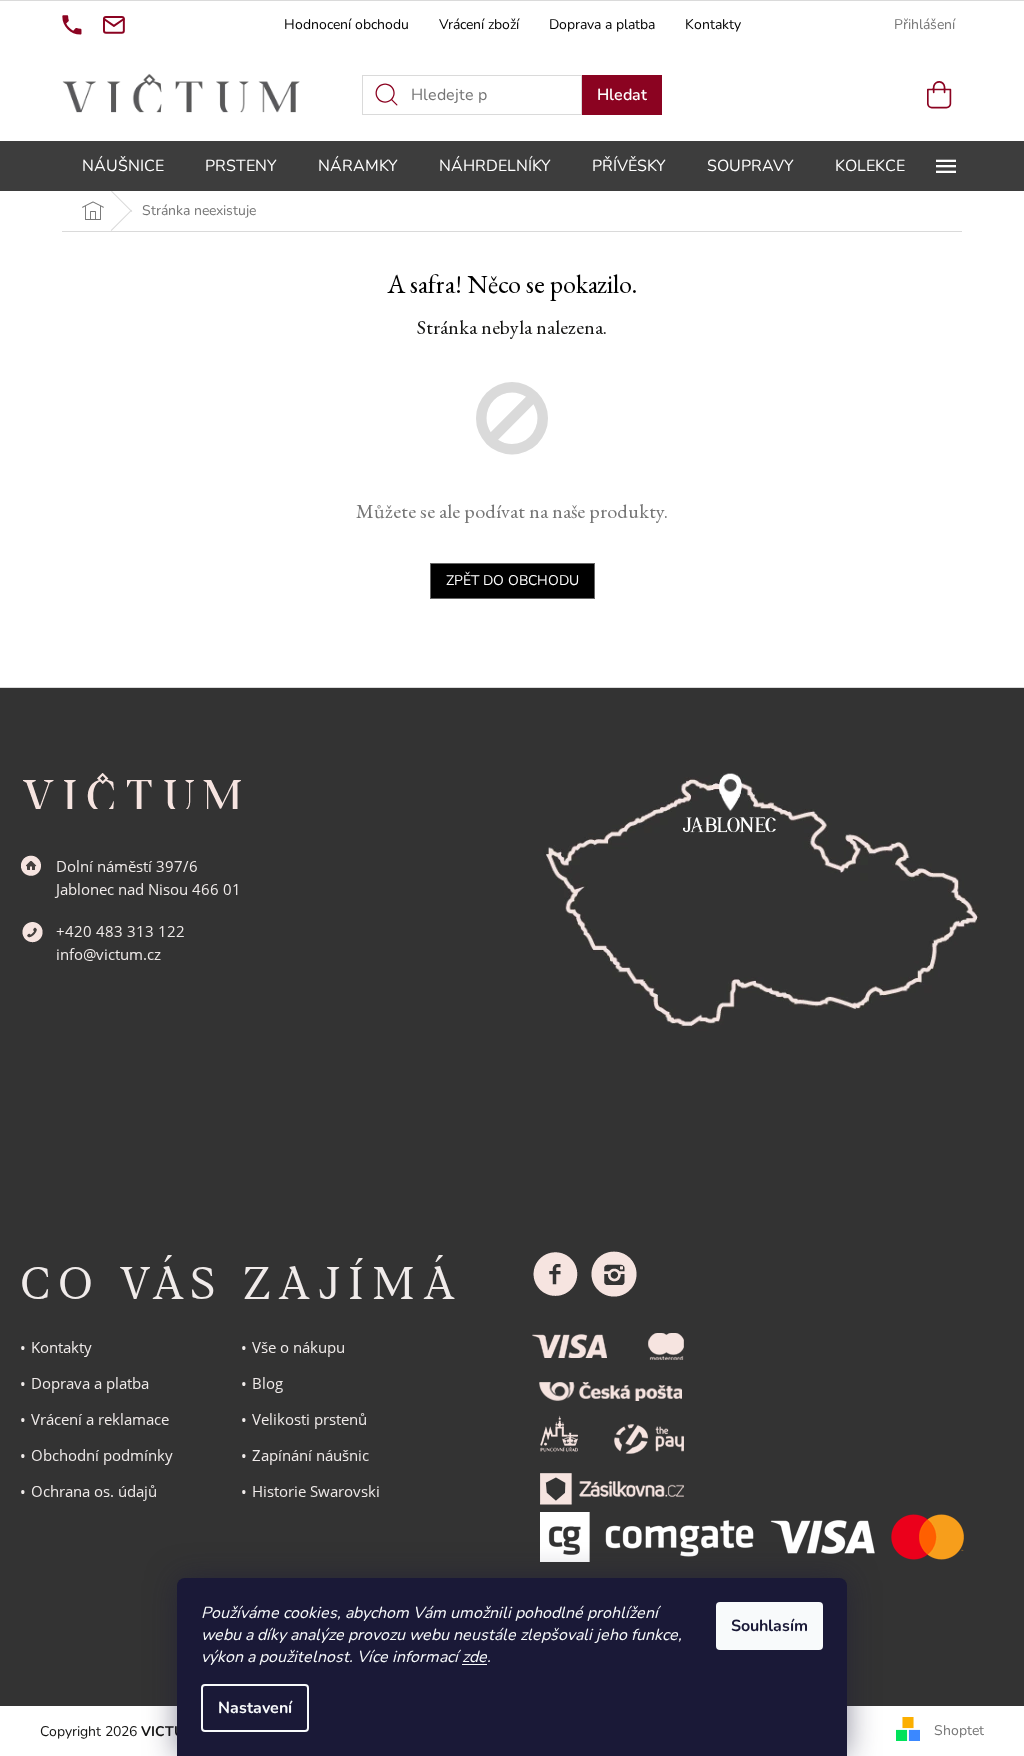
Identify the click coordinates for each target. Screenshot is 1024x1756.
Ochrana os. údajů (94, 1491)
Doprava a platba (602, 24)
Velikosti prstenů (309, 1419)
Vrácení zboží (479, 24)
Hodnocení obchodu (346, 24)
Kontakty (713, 24)
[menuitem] (123, 166)
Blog (267, 1383)
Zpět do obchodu (512, 580)
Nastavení (255, 1708)
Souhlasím (769, 1626)
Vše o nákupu (298, 1347)
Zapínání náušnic (310, 1455)
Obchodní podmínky (102, 1455)
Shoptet (959, 1730)
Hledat (622, 95)
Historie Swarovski (316, 1491)
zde (474, 1657)
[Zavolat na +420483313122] (72, 25)
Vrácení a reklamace (100, 1419)
